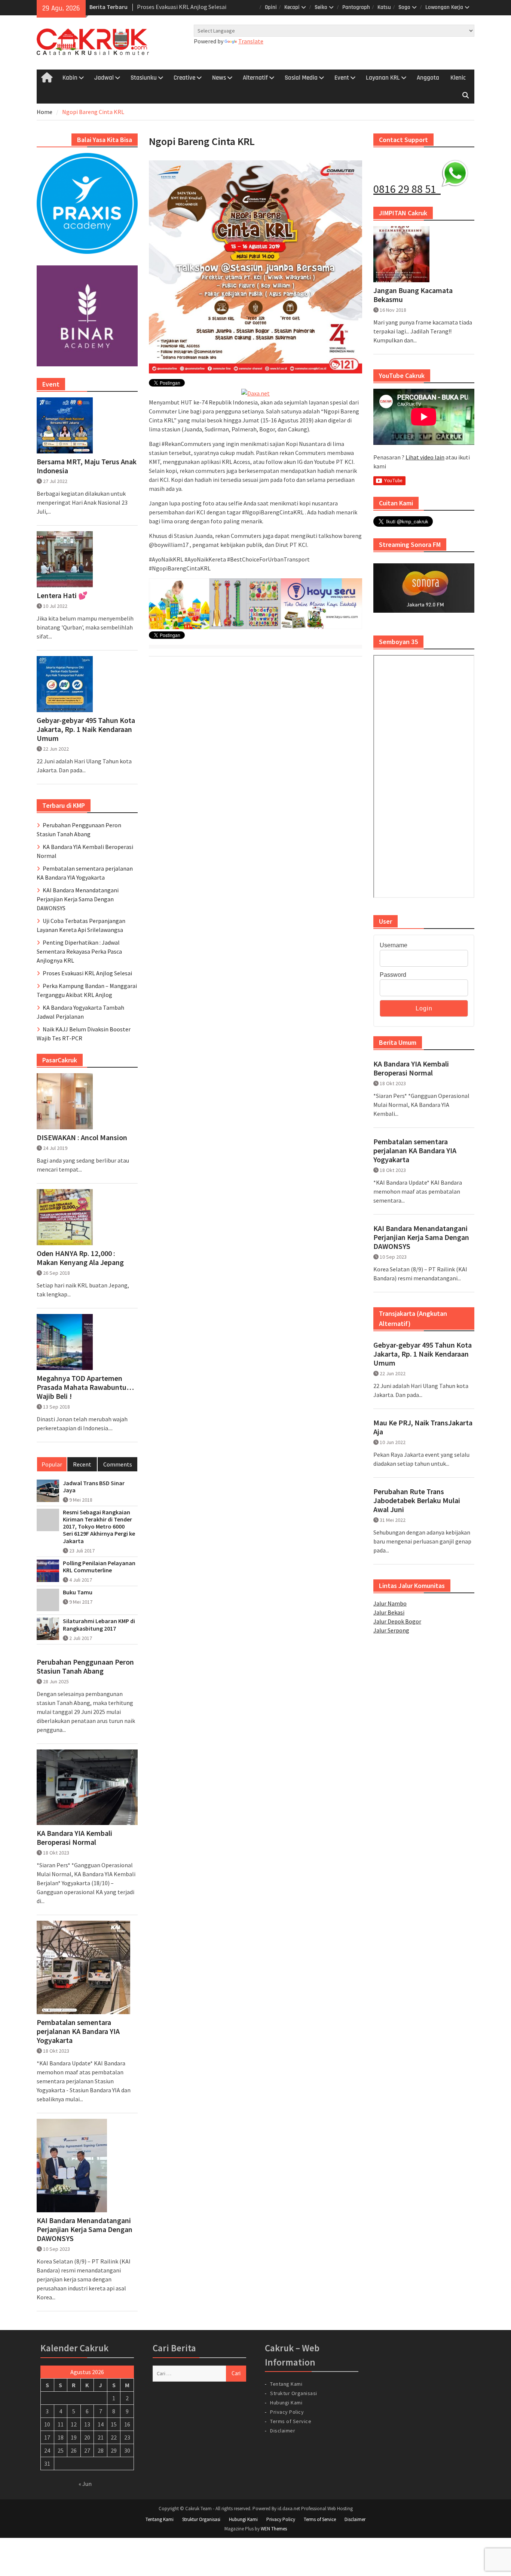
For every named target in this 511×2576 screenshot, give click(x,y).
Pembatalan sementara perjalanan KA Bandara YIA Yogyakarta (415, 1151)
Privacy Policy (287, 2412)
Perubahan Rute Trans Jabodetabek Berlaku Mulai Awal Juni (417, 1501)
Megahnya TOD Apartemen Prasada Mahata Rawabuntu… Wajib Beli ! (85, 1387)
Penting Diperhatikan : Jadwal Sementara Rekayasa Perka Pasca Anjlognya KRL (79, 951)
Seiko (321, 7)
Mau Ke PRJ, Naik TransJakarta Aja (423, 1427)
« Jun (85, 2484)
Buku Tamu (78, 1592)
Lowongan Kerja (444, 7)
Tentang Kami (286, 2384)
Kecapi (292, 7)
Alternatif (255, 78)
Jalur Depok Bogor (397, 1621)
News (219, 78)
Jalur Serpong (391, 1630)
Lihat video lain (425, 457)
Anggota (428, 78)
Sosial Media (301, 78)
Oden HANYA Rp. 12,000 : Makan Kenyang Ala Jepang (80, 1258)
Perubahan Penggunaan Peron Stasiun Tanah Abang (85, 1666)
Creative (184, 78)
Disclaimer (283, 2431)
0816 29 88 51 (407, 189)
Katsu (384, 7)
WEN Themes (274, 2529)
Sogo (404, 7)
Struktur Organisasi (294, 2393)
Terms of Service (291, 2421)
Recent (82, 1464)
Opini (271, 7)
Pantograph (356, 7)
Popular (52, 1464)
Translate (251, 41)
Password (393, 975)
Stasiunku (144, 78)
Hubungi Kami (286, 2403)
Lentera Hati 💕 (62, 595)
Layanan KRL (383, 78)
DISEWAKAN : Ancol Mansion (82, 1138)
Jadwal (104, 78)
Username (394, 945)
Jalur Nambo (390, 1603)
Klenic (458, 78)
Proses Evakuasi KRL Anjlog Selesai (87, 973)
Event (342, 78)
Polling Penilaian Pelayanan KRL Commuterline (99, 1567)
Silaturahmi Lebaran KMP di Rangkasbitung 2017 (99, 1625)
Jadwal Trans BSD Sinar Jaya (94, 1487)
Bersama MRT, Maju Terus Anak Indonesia (87, 466)
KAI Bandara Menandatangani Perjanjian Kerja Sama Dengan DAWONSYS (421, 1237)
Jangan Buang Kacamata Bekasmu (413, 295)
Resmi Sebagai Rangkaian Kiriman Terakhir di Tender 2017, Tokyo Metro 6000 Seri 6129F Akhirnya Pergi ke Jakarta (99, 1527)
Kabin (70, 78)
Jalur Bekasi (389, 1612)
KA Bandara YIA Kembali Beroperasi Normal (411, 1068)
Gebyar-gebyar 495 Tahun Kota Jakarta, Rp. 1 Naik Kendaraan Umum (423, 1354)
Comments (118, 1464)
